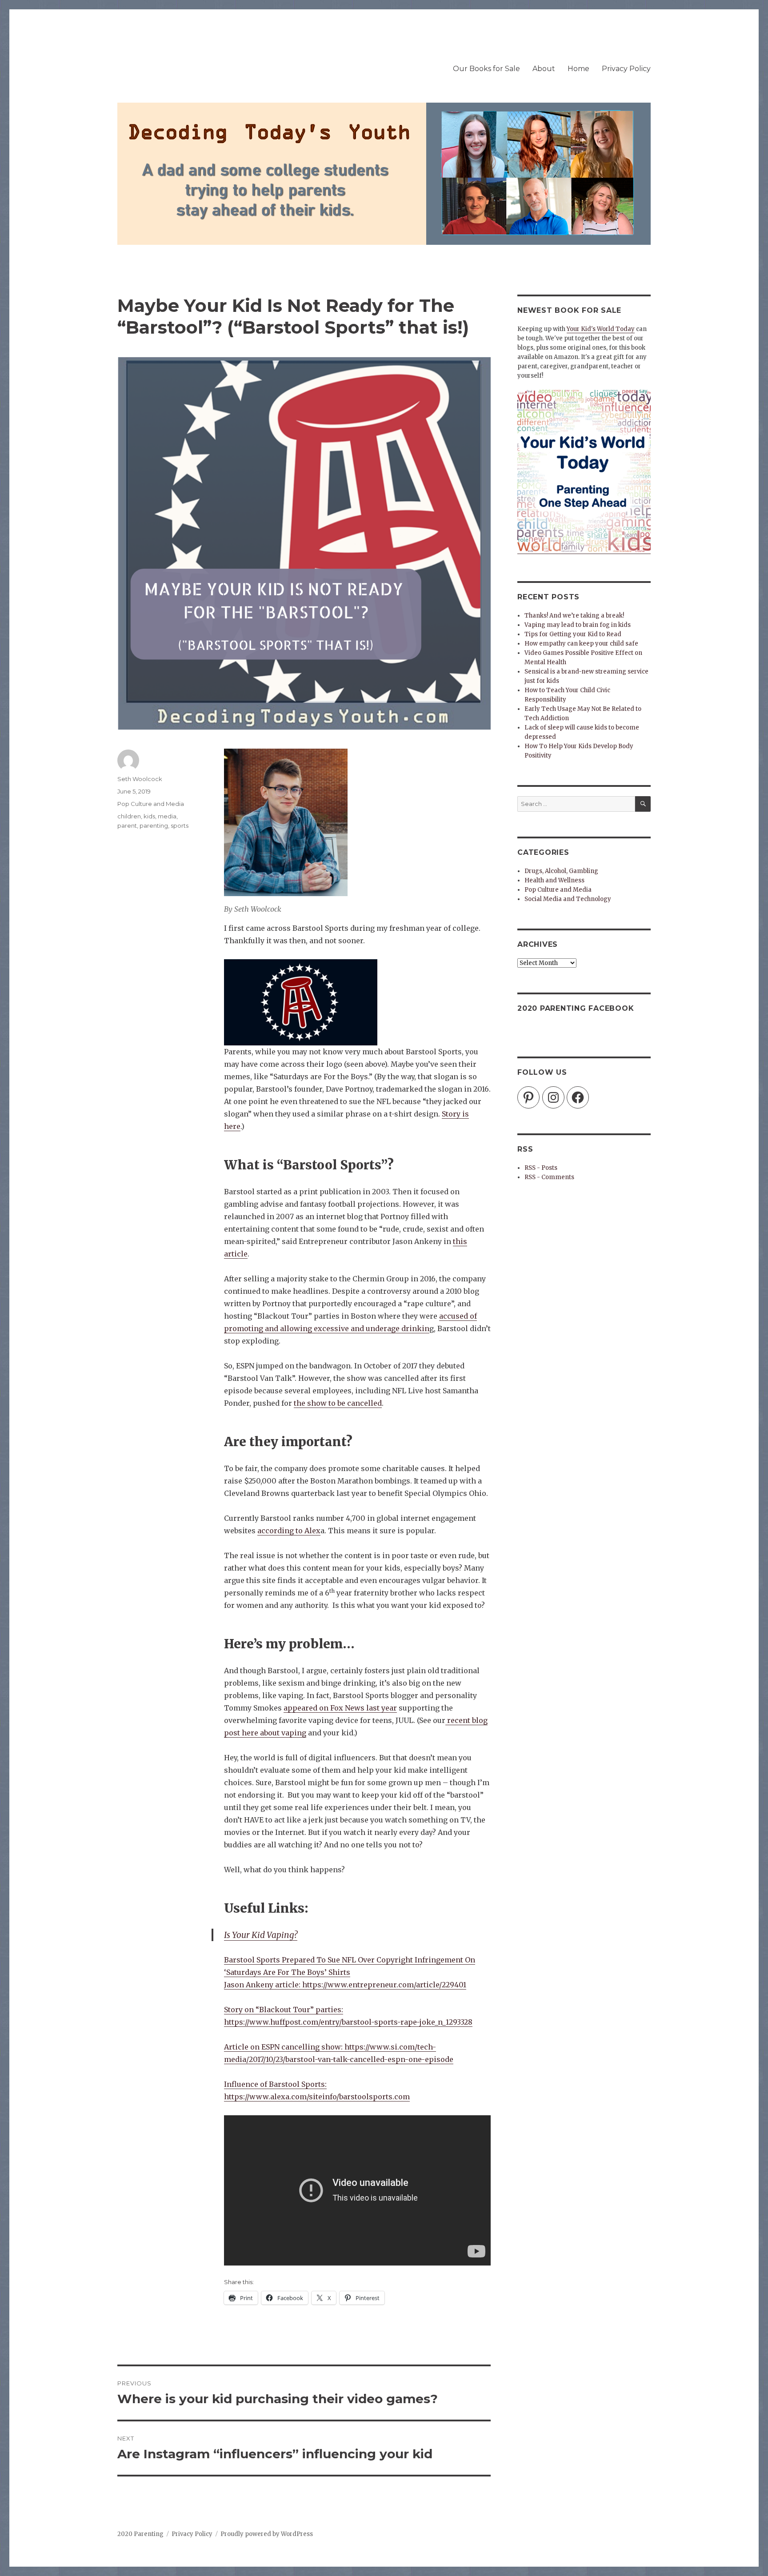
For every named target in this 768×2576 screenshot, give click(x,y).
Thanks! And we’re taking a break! (574, 616)
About (544, 69)
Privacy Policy (626, 69)
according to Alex (289, 1531)
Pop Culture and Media (151, 804)
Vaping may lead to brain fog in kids (578, 625)
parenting (154, 825)
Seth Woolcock (140, 779)
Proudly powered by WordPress (267, 2534)
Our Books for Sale (486, 69)
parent (127, 825)
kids (149, 816)
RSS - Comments (549, 1177)
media (167, 816)
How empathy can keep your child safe (581, 644)
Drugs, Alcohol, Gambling (561, 871)
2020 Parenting (140, 2534)
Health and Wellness (554, 880)
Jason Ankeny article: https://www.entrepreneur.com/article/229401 (345, 1985)
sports (180, 825)
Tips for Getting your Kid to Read (573, 634)
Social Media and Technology (568, 899)
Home (578, 69)
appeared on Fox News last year (340, 1708)
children (129, 816)
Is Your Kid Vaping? (261, 1935)
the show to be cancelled (338, 1403)
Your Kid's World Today (601, 329)
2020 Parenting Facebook (576, 1008)
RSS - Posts (541, 1168)
